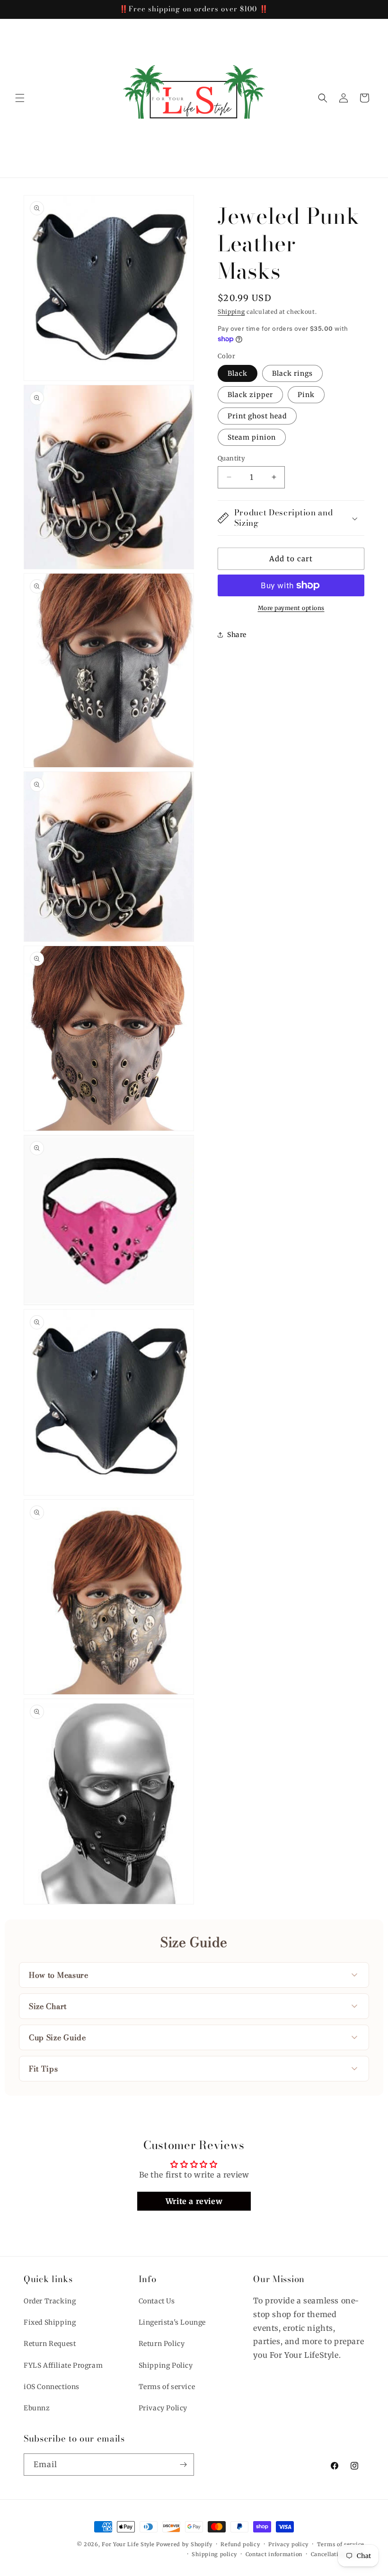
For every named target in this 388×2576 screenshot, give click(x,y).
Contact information (274, 2554)
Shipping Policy (166, 2365)
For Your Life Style (128, 2544)
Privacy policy (288, 2544)
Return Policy (162, 2344)
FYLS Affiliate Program (63, 2365)
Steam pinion (252, 437)
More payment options (291, 608)
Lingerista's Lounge (172, 2322)
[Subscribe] (183, 2465)
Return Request (50, 2344)
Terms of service (167, 2387)
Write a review (194, 2201)
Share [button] (237, 635)
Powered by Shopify (184, 2544)
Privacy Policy (163, 2408)
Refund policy (240, 2544)
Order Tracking (50, 2301)
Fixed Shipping (50, 2322)
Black (238, 373)
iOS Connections (52, 2387)
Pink (306, 395)
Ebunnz (37, 2408)
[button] (20, 98)
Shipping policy (214, 2554)
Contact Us (157, 2301)
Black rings (292, 373)
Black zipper (250, 395)
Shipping (231, 312)
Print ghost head (257, 416)
